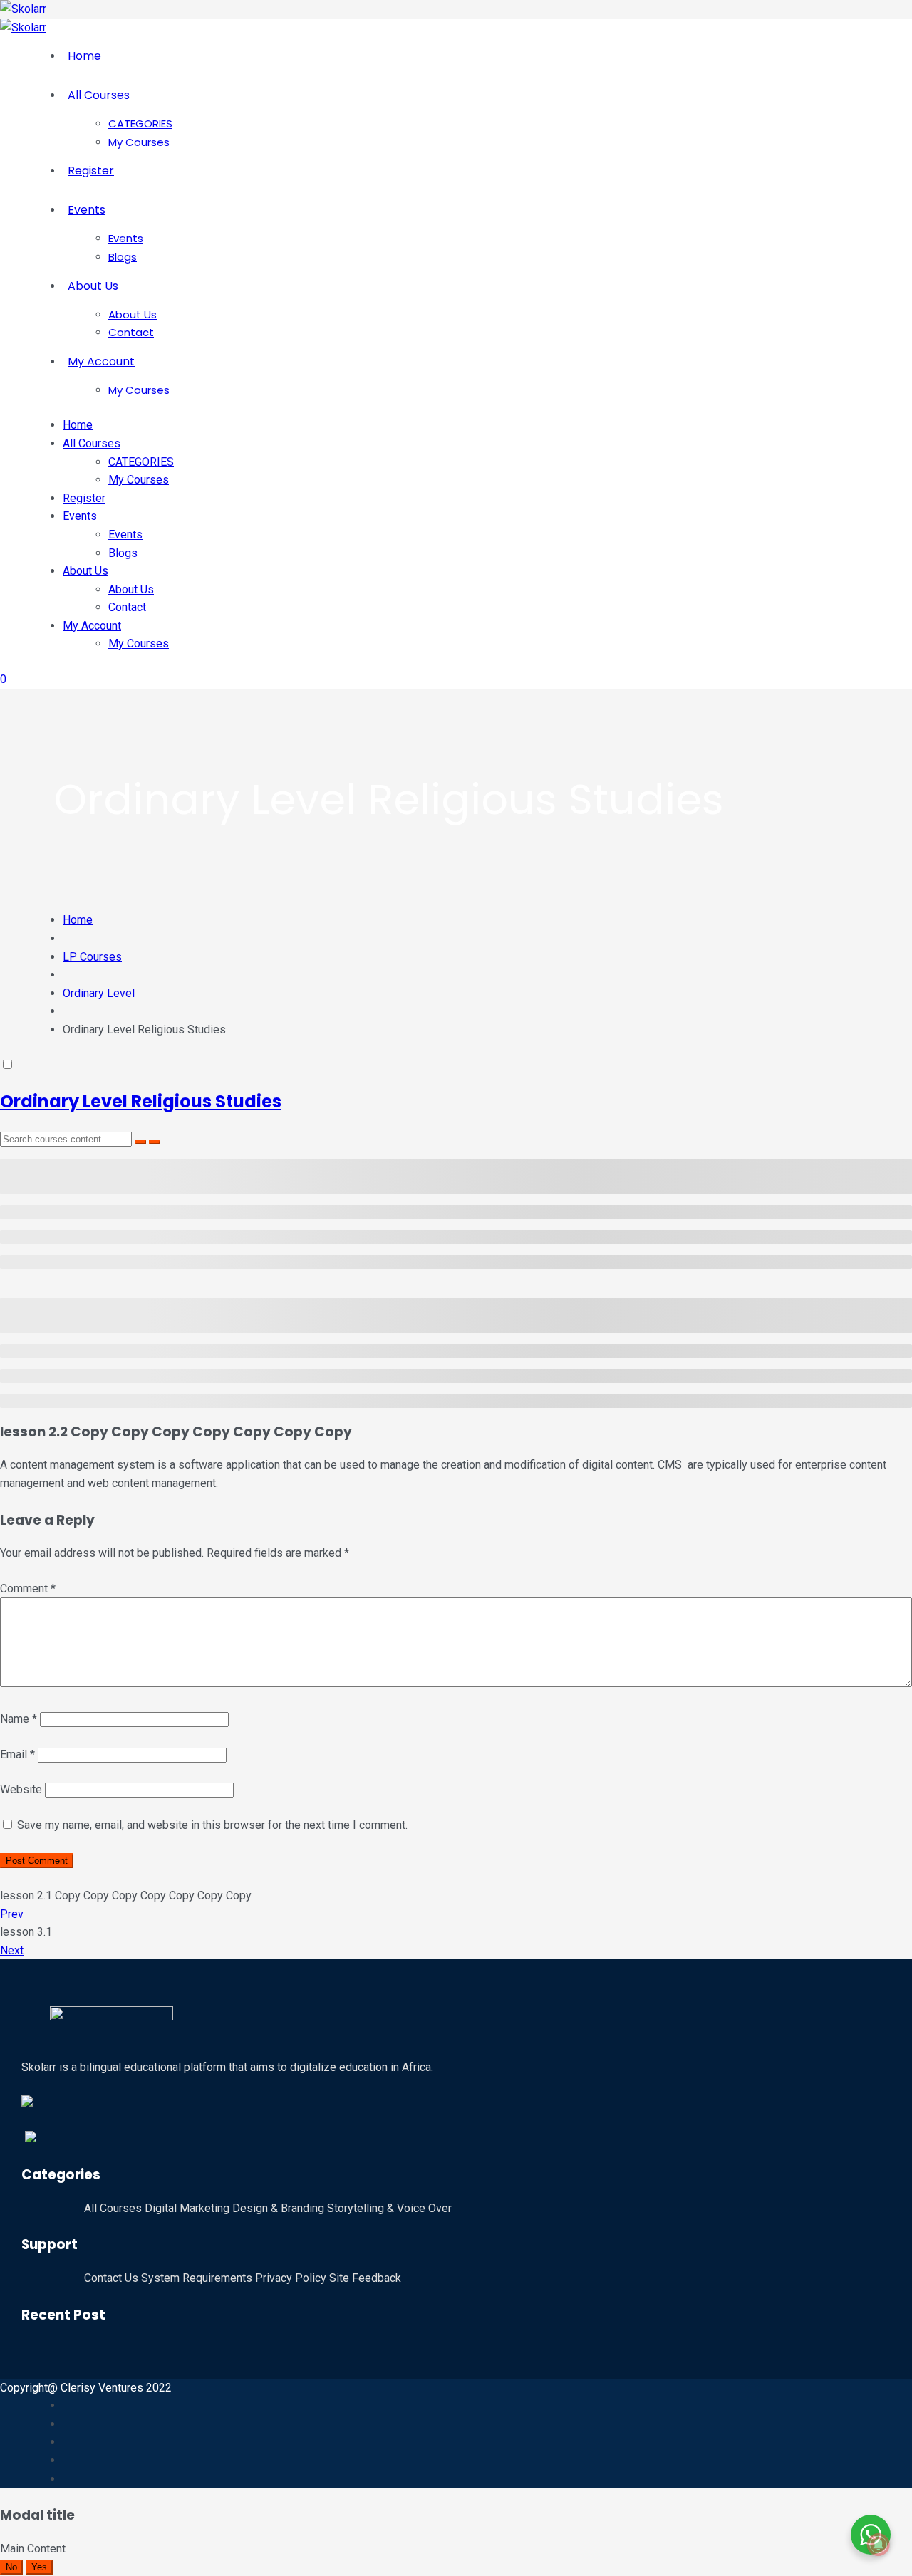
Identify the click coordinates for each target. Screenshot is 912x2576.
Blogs (123, 257)
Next (12, 1950)
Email (17, 1754)
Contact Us (111, 2278)
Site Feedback (365, 2278)
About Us (93, 286)
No (11, 2567)
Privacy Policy (291, 2278)
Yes (39, 2567)
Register (91, 171)
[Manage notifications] (879, 2545)
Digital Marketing (187, 2208)
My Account (101, 361)
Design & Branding (278, 2208)
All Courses (99, 95)
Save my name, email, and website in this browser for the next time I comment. (212, 1825)
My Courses (139, 142)
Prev (12, 1914)
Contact (131, 332)
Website (21, 1789)
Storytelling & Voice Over (389, 2208)
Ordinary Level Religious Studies (141, 1101)
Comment (28, 1589)
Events (87, 210)
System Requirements (197, 2278)
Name (19, 1719)
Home (84, 56)
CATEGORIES (140, 124)
